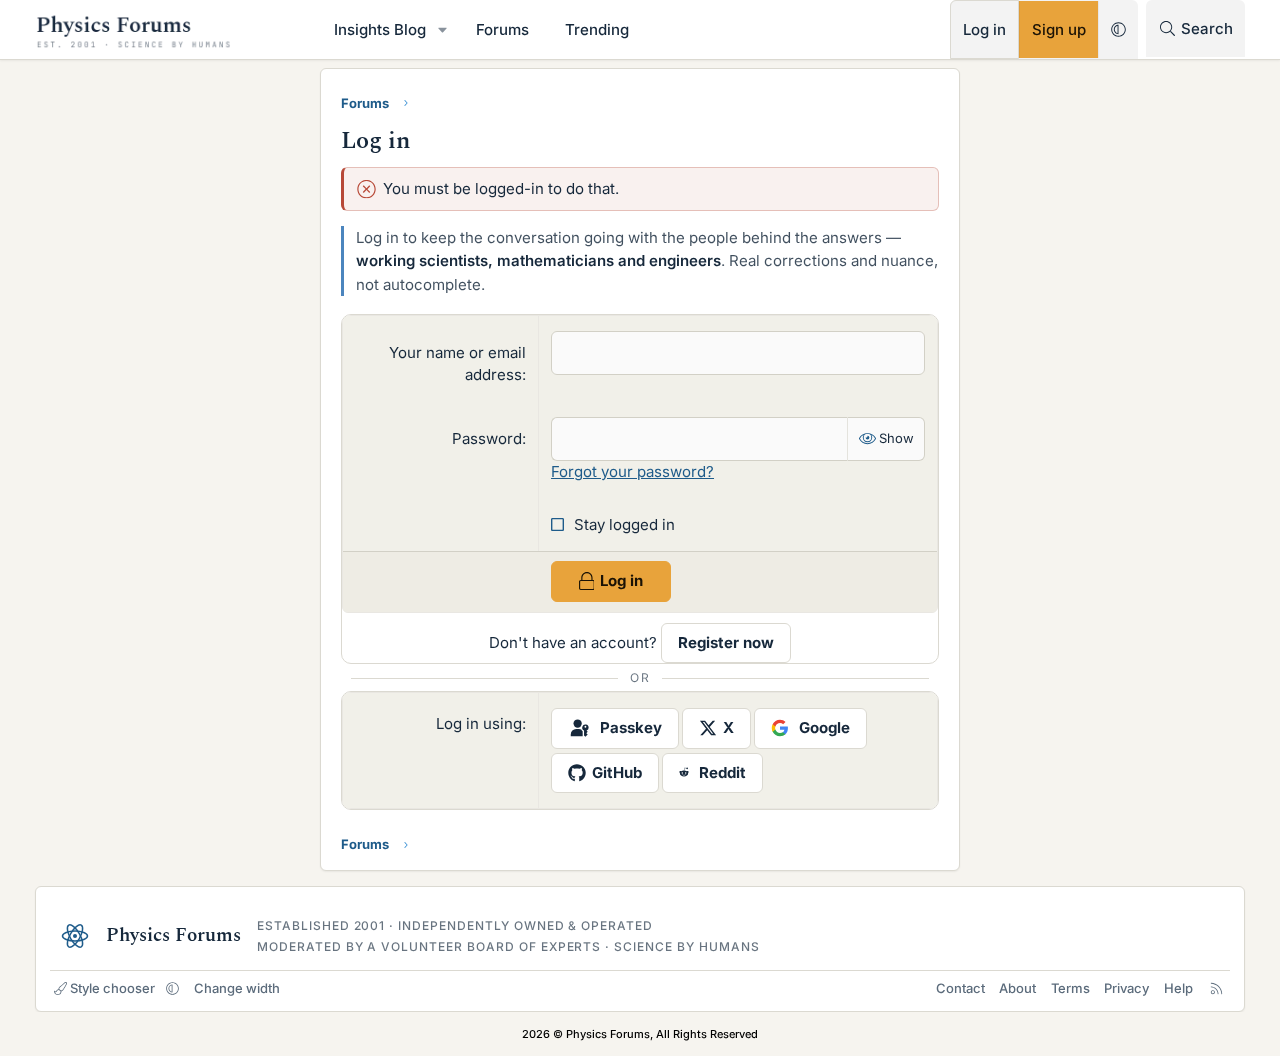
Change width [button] (237, 988)
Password (487, 438)
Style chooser (112, 988)
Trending (597, 29)
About (1017, 988)
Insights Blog (380, 29)
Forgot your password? (632, 471)
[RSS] (1216, 988)
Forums (502, 29)
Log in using (479, 723)
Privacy (1126, 988)
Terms (1070, 988)
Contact (960, 988)
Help (1178, 988)
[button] (443, 29)
